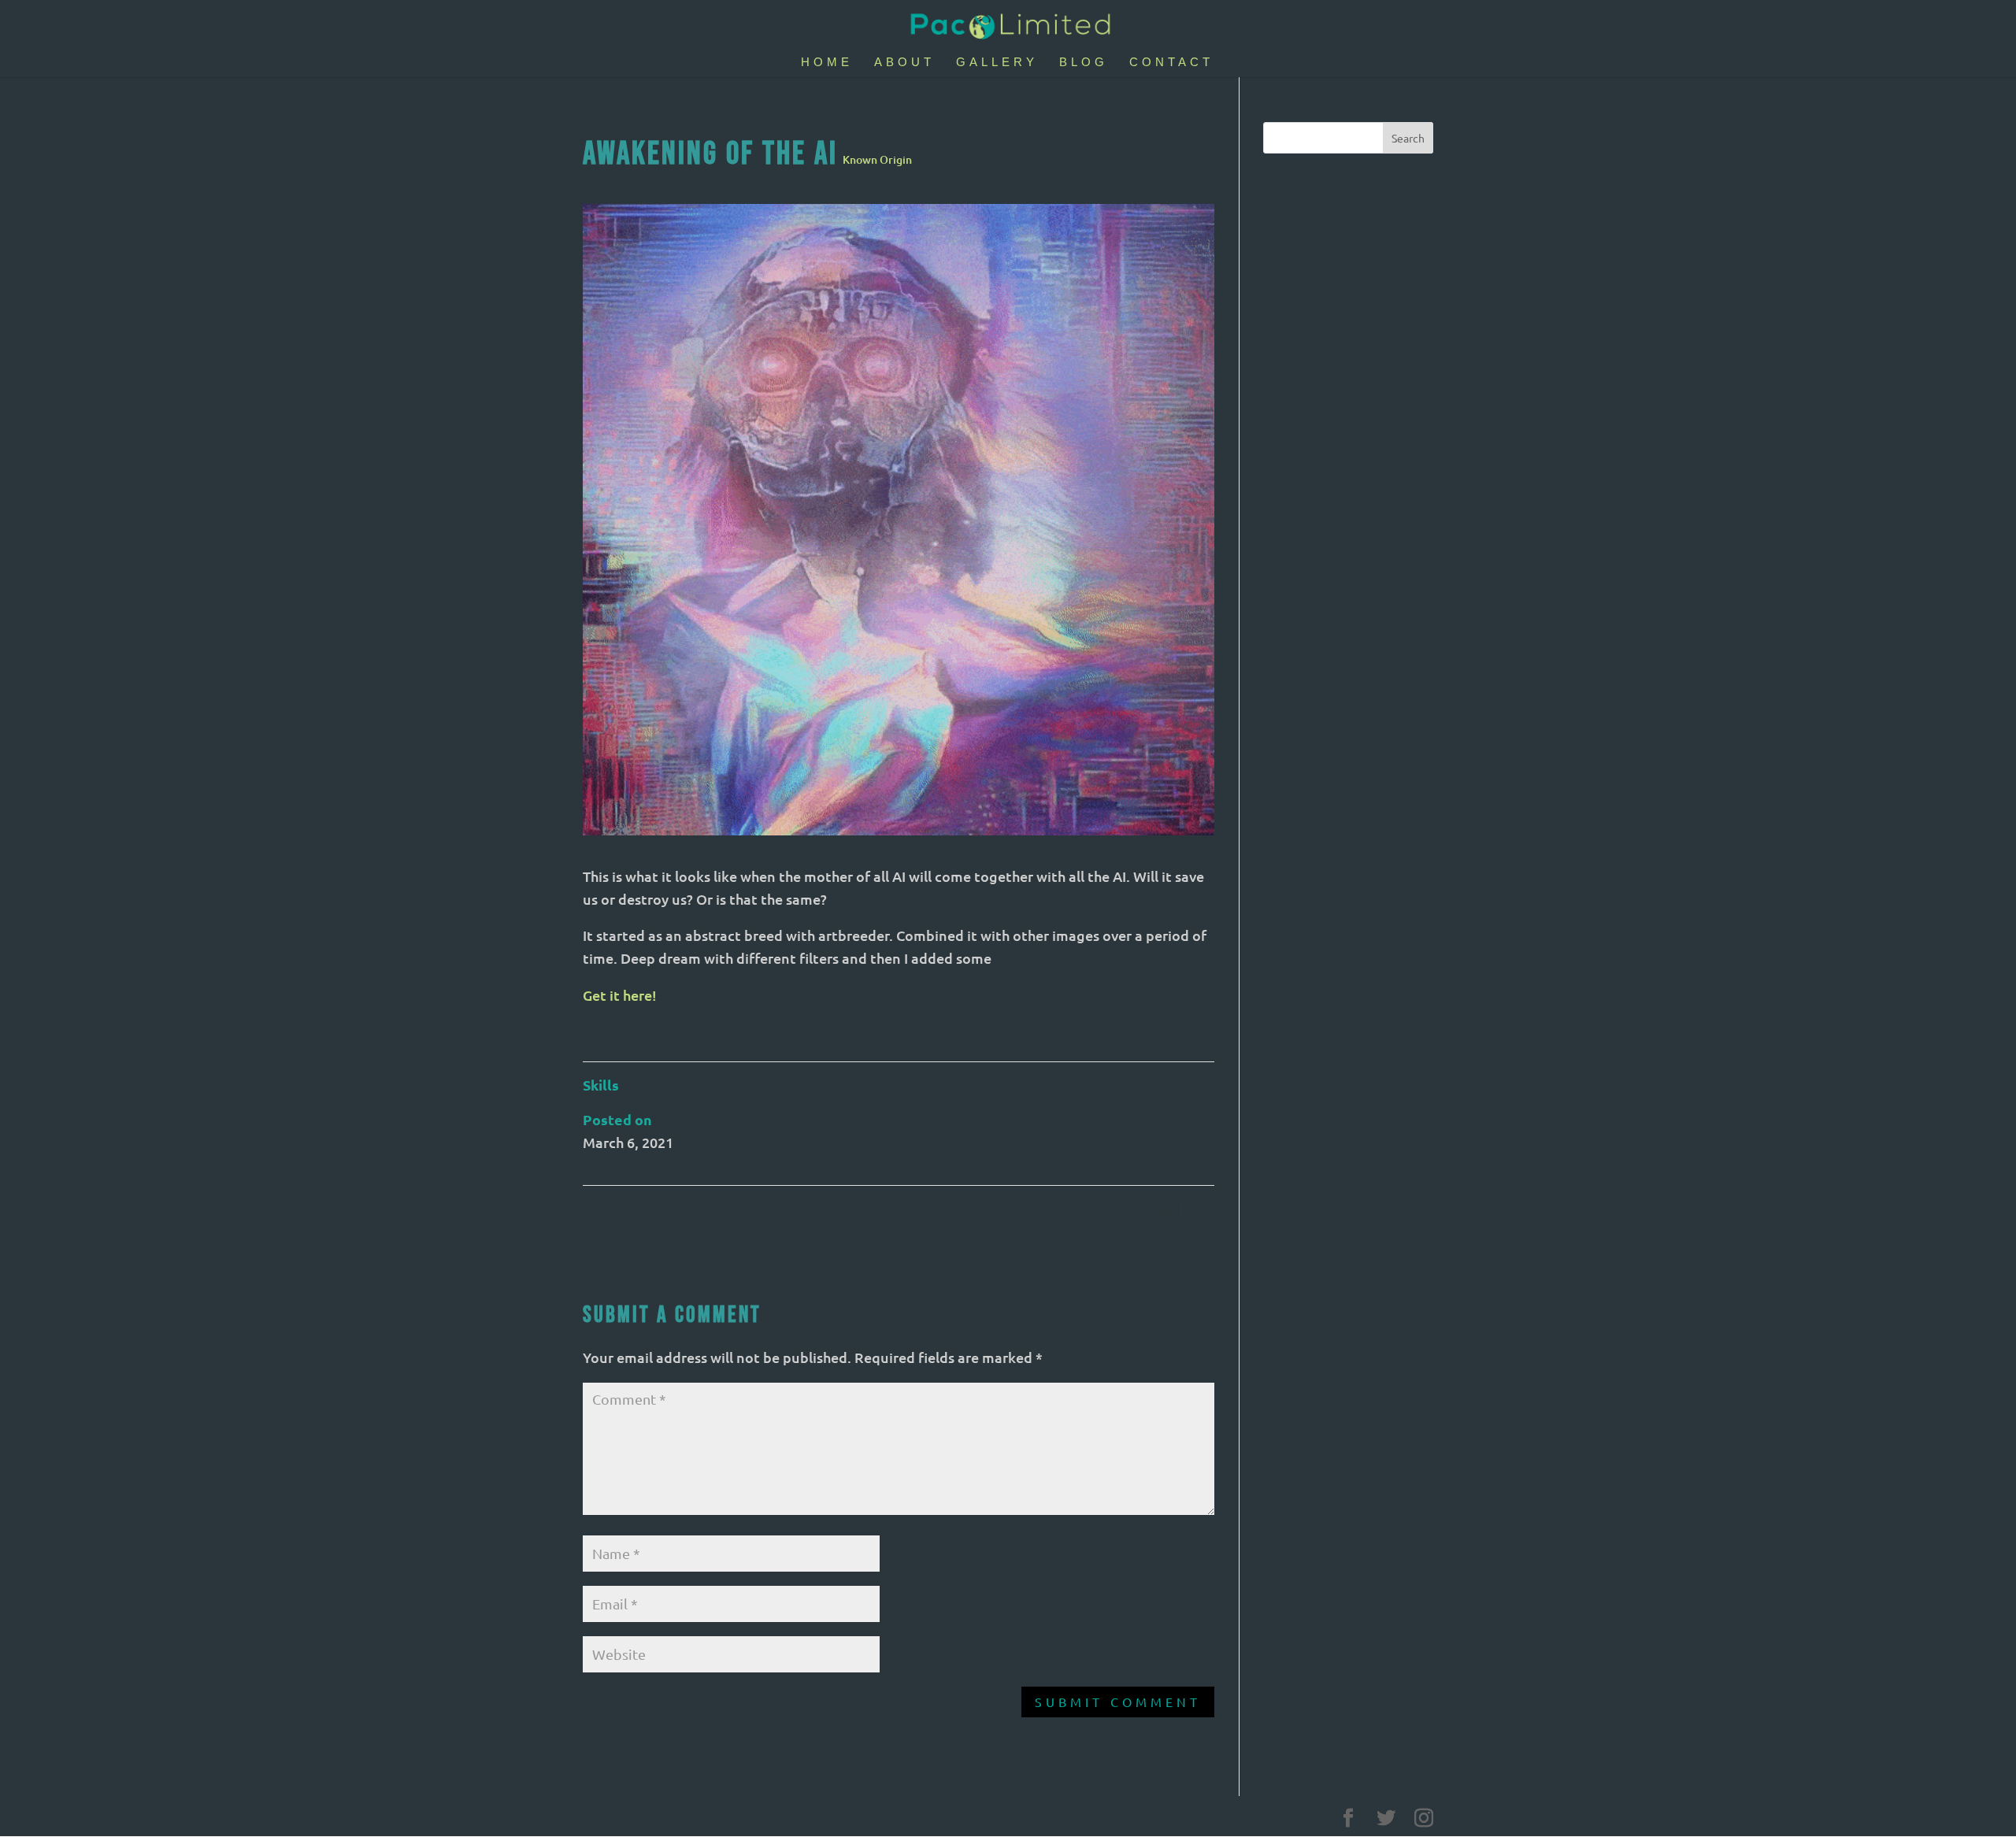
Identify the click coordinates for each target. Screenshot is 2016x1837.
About (904, 63)
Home (827, 63)
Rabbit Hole (1178, 1209)
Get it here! (620, 995)
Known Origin (877, 159)
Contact (1171, 63)
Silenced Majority (633, 1209)
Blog (1084, 63)
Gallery (997, 63)
